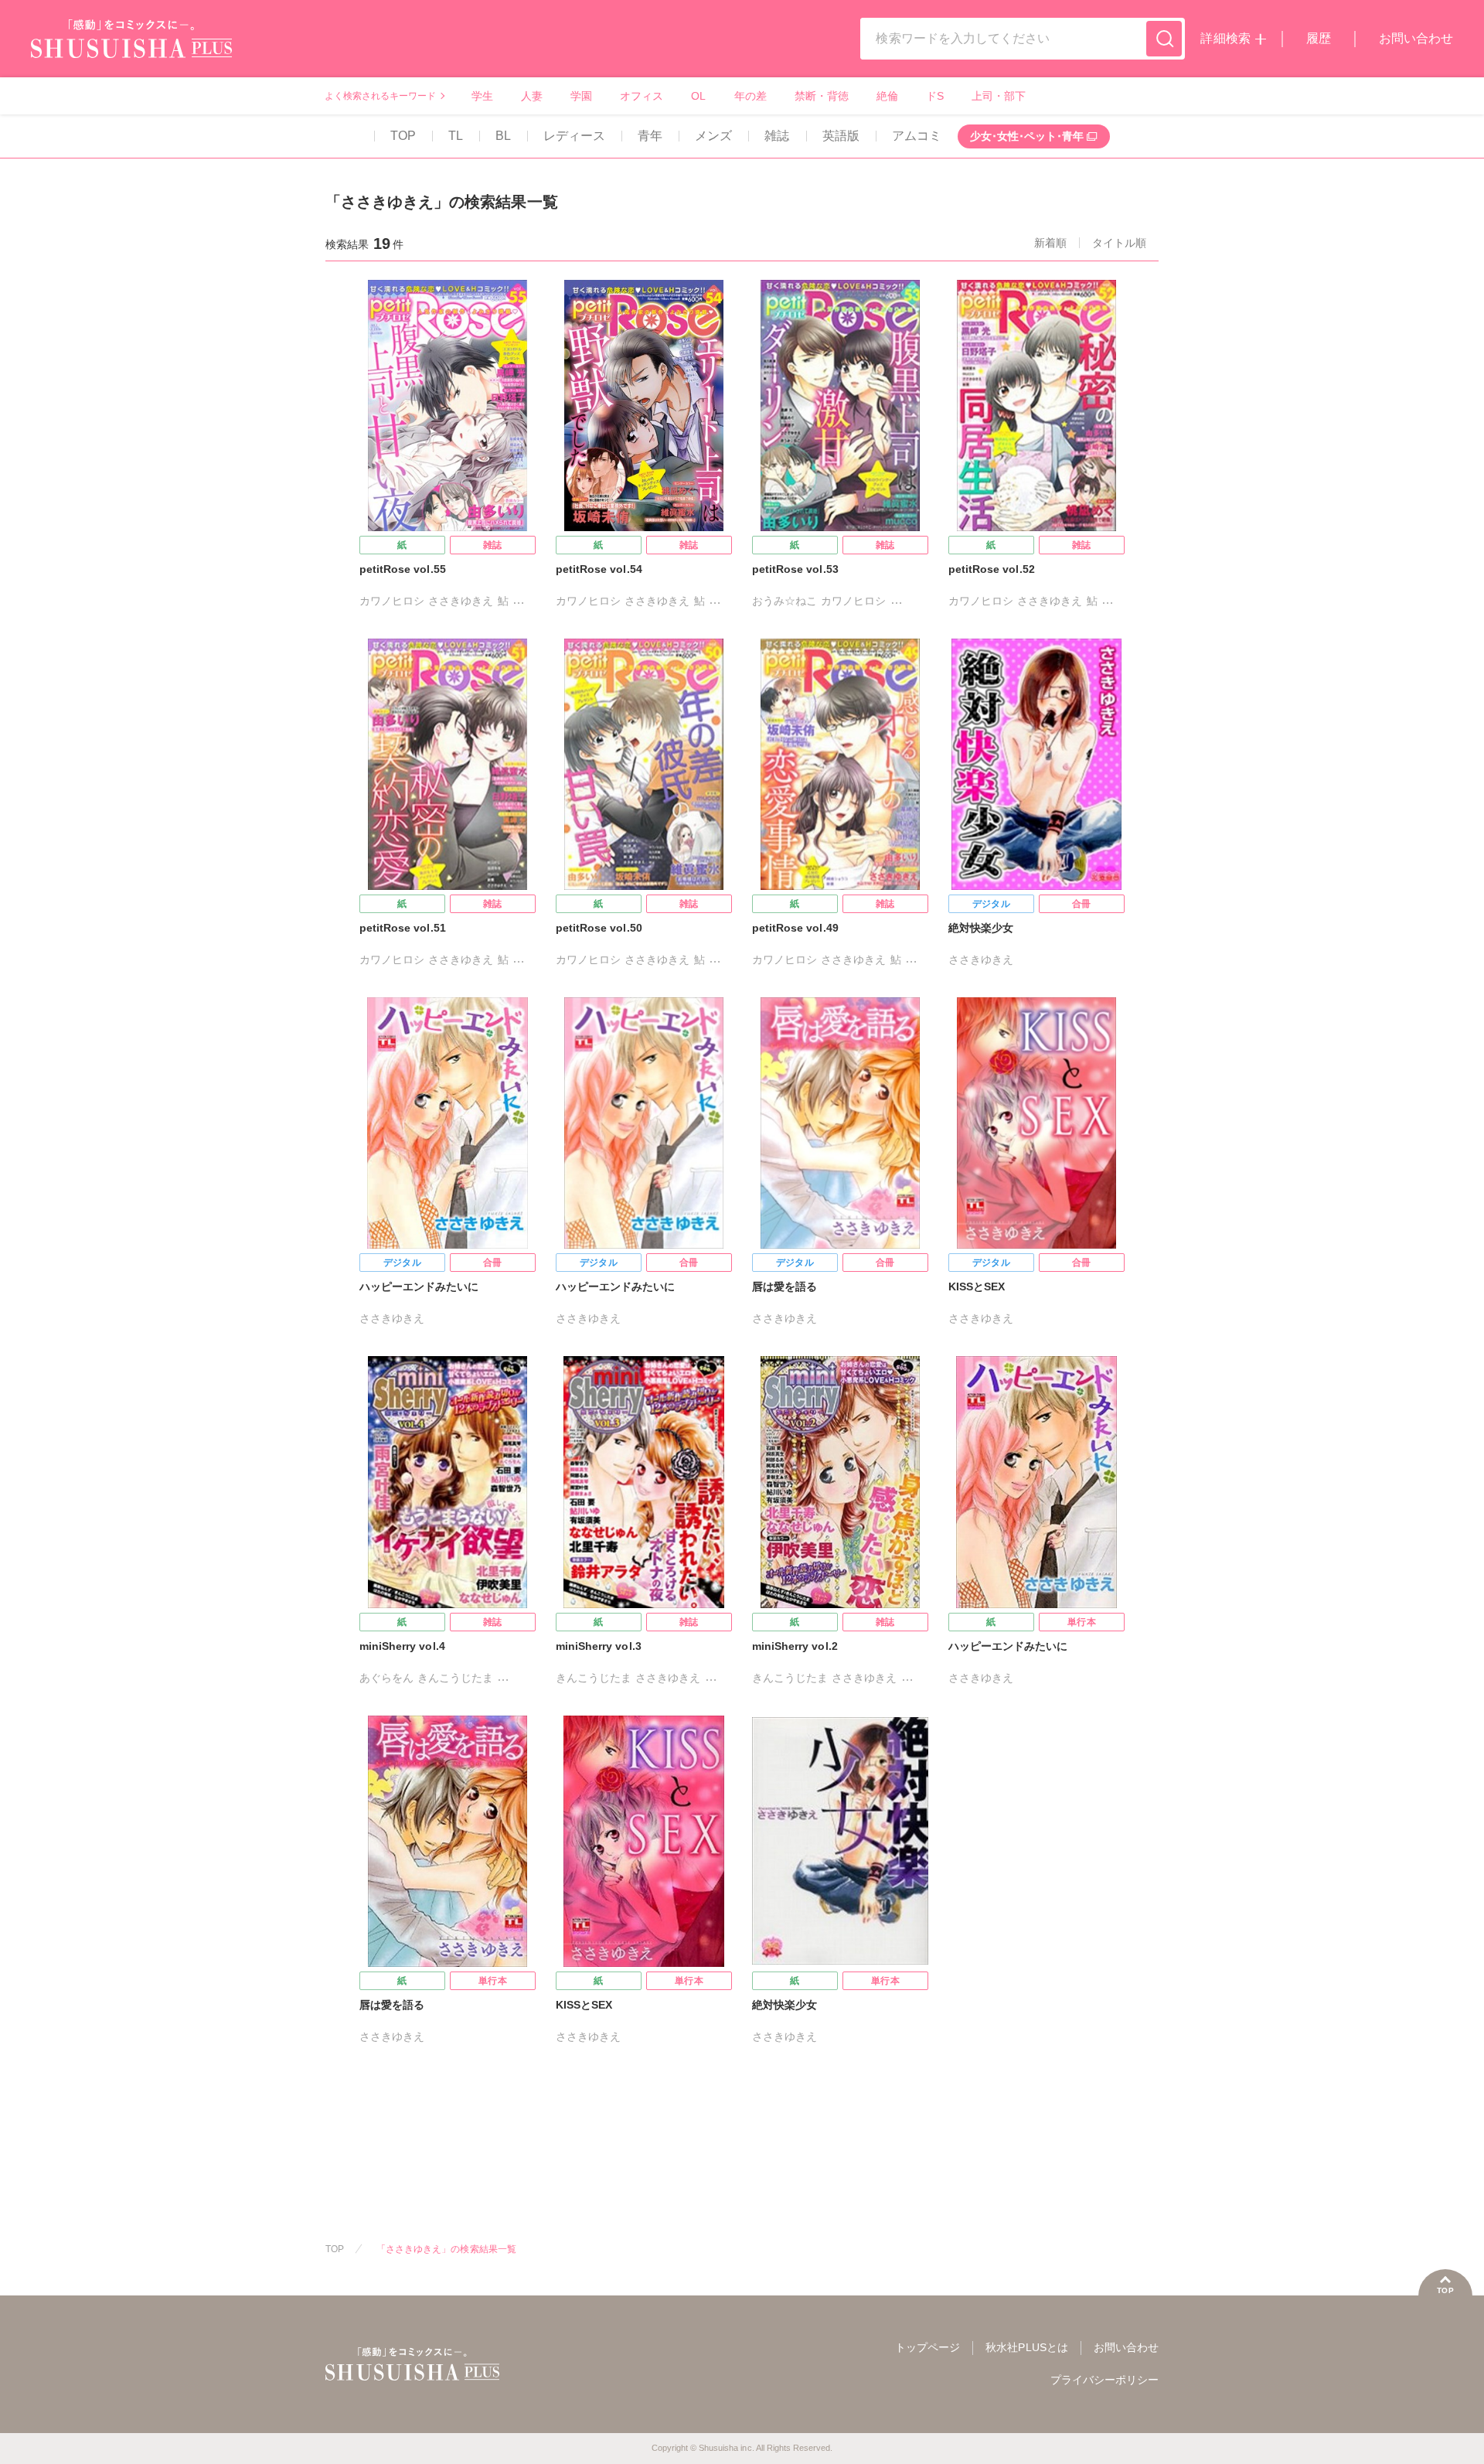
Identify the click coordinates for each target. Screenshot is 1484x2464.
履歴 (1319, 38)
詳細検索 (1225, 38)
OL (698, 96)
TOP (403, 136)
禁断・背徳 (822, 96)
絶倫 (887, 96)
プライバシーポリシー (1104, 2380)
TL (456, 136)
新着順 (1050, 243)
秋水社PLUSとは (1026, 2347)
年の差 (751, 96)
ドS (935, 96)
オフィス (642, 96)
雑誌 (777, 136)
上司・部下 (999, 96)
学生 (482, 96)
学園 (581, 96)
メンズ (713, 136)
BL (503, 136)
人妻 (532, 96)
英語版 (841, 136)
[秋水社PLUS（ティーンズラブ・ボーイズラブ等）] (131, 48)
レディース (574, 136)
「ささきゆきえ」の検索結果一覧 (446, 2249)
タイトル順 (1119, 243)
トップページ (927, 2347)
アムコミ (917, 136)
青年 (650, 136)
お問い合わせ (1416, 38)
